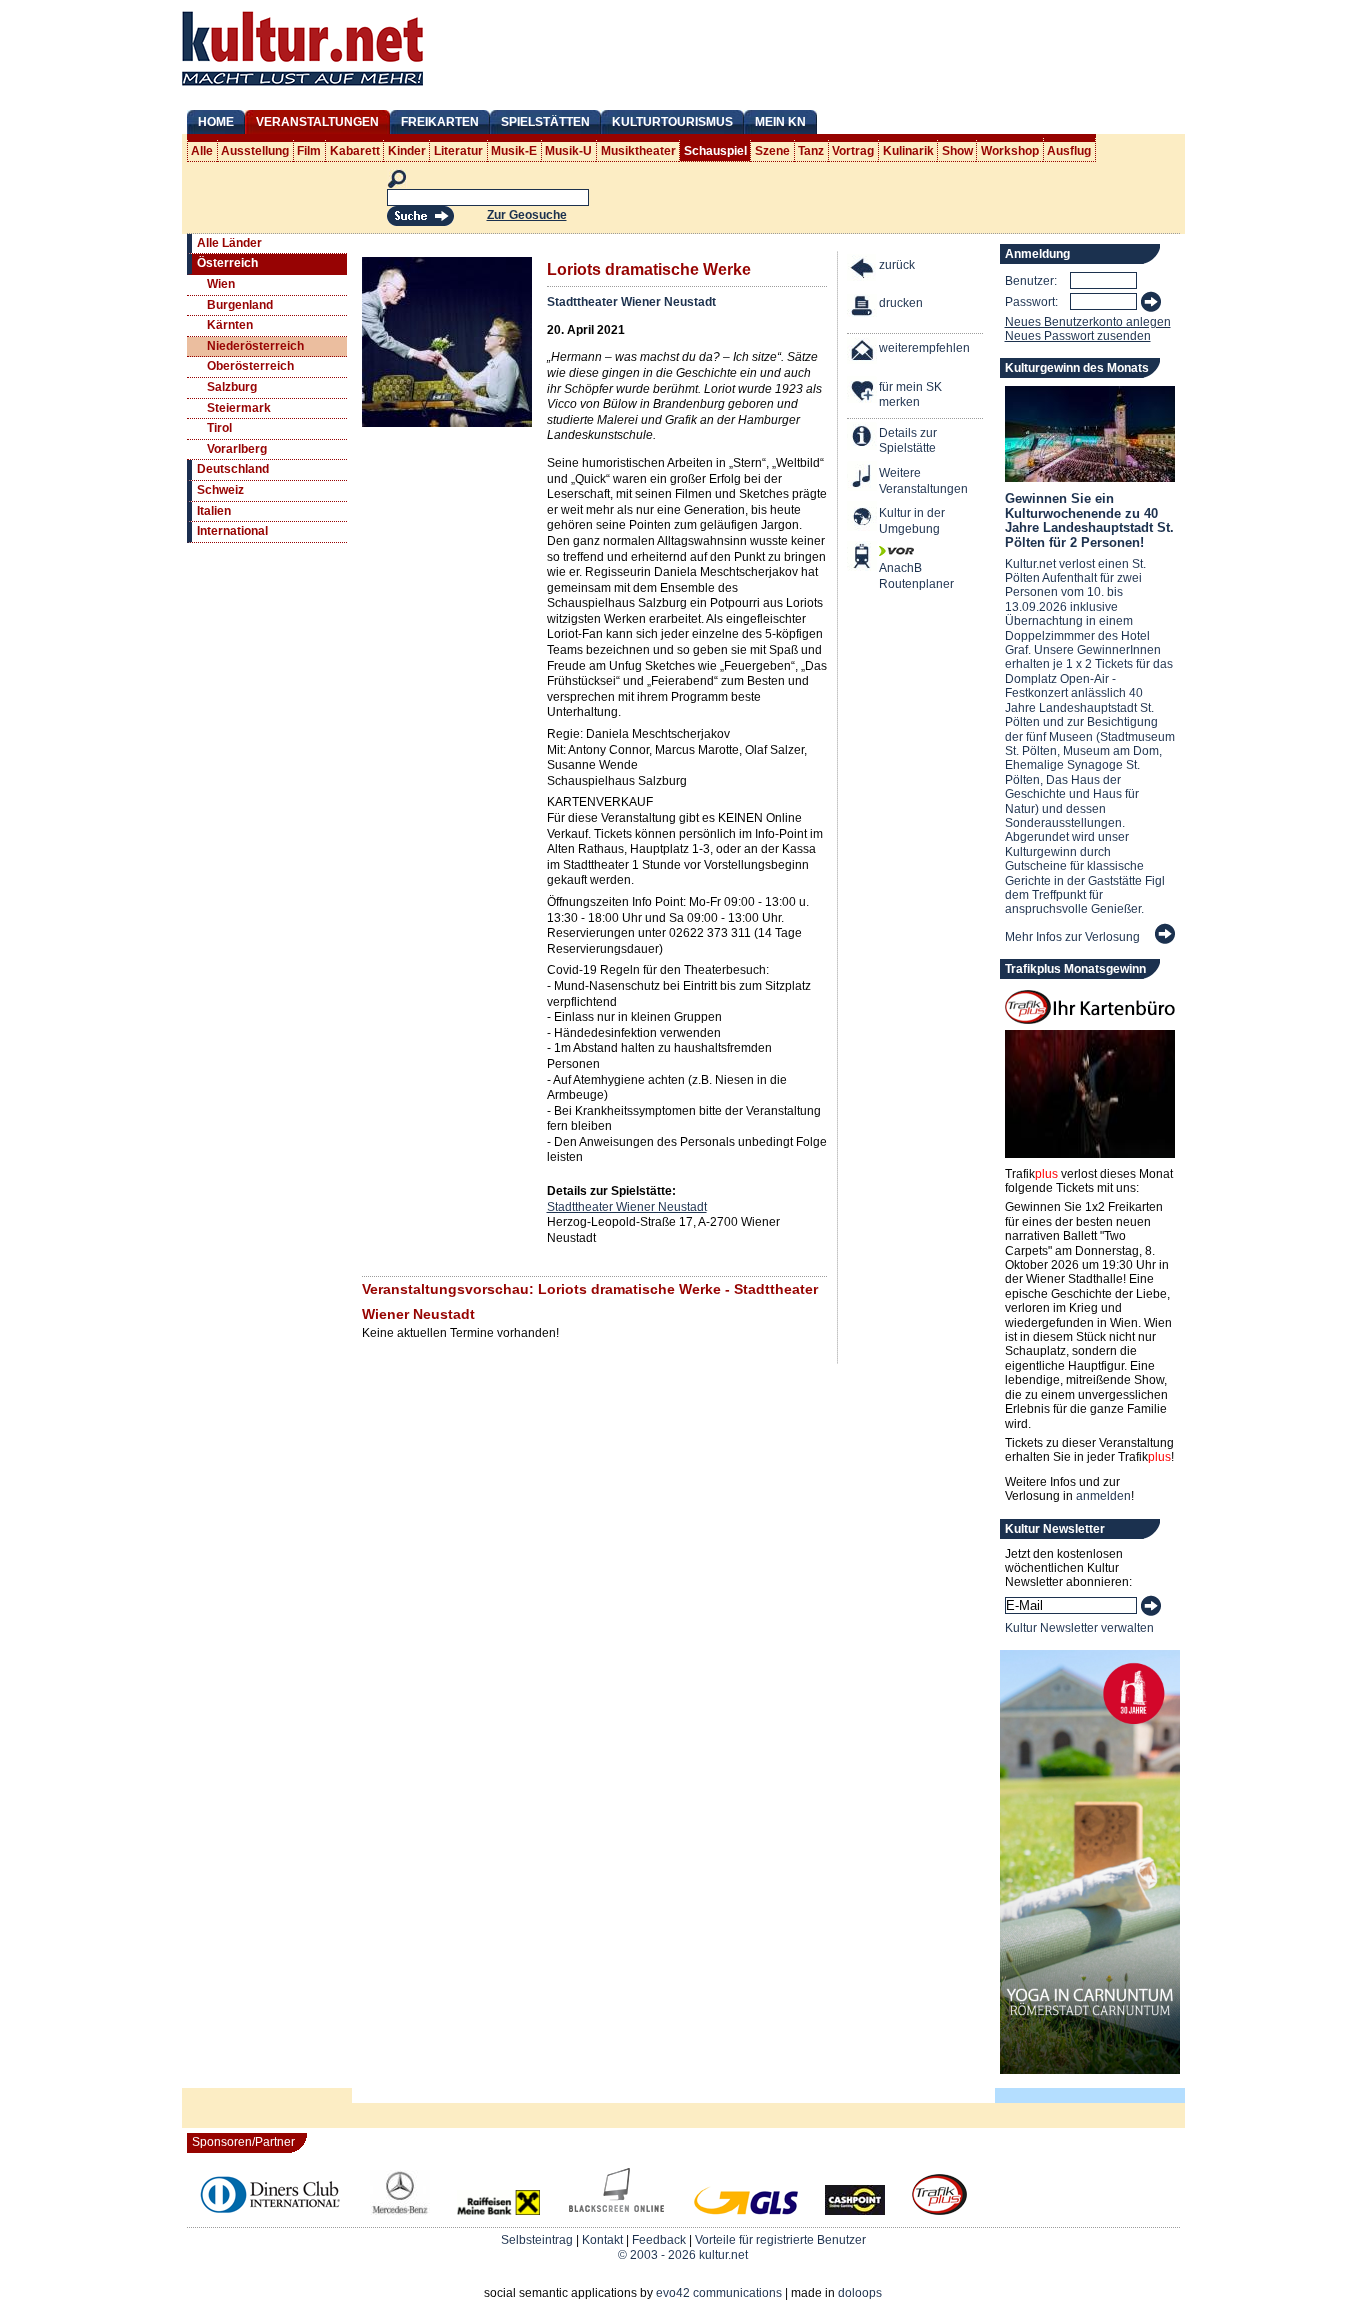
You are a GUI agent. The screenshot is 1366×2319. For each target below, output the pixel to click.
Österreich (227, 263)
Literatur (458, 151)
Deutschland (233, 469)
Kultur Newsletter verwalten (1079, 1628)
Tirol (219, 428)
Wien (221, 284)
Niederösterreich (255, 346)
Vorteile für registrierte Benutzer (780, 2240)
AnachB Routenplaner (895, 576)
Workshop (1010, 151)
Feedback (659, 2240)
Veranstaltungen (317, 122)
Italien (214, 511)
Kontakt (602, 2240)
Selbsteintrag (537, 2240)
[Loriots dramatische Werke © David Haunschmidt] (447, 423)
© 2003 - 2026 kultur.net (683, 2255)
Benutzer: (1031, 281)
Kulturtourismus (672, 122)
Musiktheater (638, 151)
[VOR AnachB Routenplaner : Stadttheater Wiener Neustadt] (863, 558)
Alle (202, 151)
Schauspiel (715, 151)
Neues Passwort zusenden (1078, 336)
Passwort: (1031, 302)
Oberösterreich (250, 366)
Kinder (407, 151)
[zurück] (863, 270)
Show (957, 151)
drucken (901, 303)
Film (309, 151)
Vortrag (853, 151)
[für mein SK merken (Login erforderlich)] (863, 392)
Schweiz (220, 490)
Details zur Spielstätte (908, 441)
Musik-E (514, 151)
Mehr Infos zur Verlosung (1072, 937)
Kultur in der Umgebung (912, 521)
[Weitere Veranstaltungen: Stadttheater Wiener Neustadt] (863, 478)
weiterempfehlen (924, 348)
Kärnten (230, 325)
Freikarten (440, 122)
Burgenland (240, 305)
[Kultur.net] (302, 88)
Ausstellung (255, 151)
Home (216, 122)
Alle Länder (229, 243)
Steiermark (239, 408)
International (232, 531)
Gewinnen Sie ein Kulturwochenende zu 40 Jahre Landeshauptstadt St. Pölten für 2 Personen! (1089, 520)
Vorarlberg (237, 449)
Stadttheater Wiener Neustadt (631, 302)
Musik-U (568, 151)
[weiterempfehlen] (863, 353)
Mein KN (780, 122)
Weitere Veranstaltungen (923, 481)
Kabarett (355, 151)
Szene (772, 151)
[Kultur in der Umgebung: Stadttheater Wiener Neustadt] (863, 518)
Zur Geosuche (527, 215)
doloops (860, 2293)
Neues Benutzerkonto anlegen (1088, 322)
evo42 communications (719, 2293)
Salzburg (232, 387)
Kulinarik (908, 151)
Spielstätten (545, 122)
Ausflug (1069, 151)
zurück (897, 265)
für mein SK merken (910, 395)
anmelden (1103, 1496)
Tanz (811, 151)
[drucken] (863, 308)
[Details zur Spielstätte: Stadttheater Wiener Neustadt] (863, 438)
